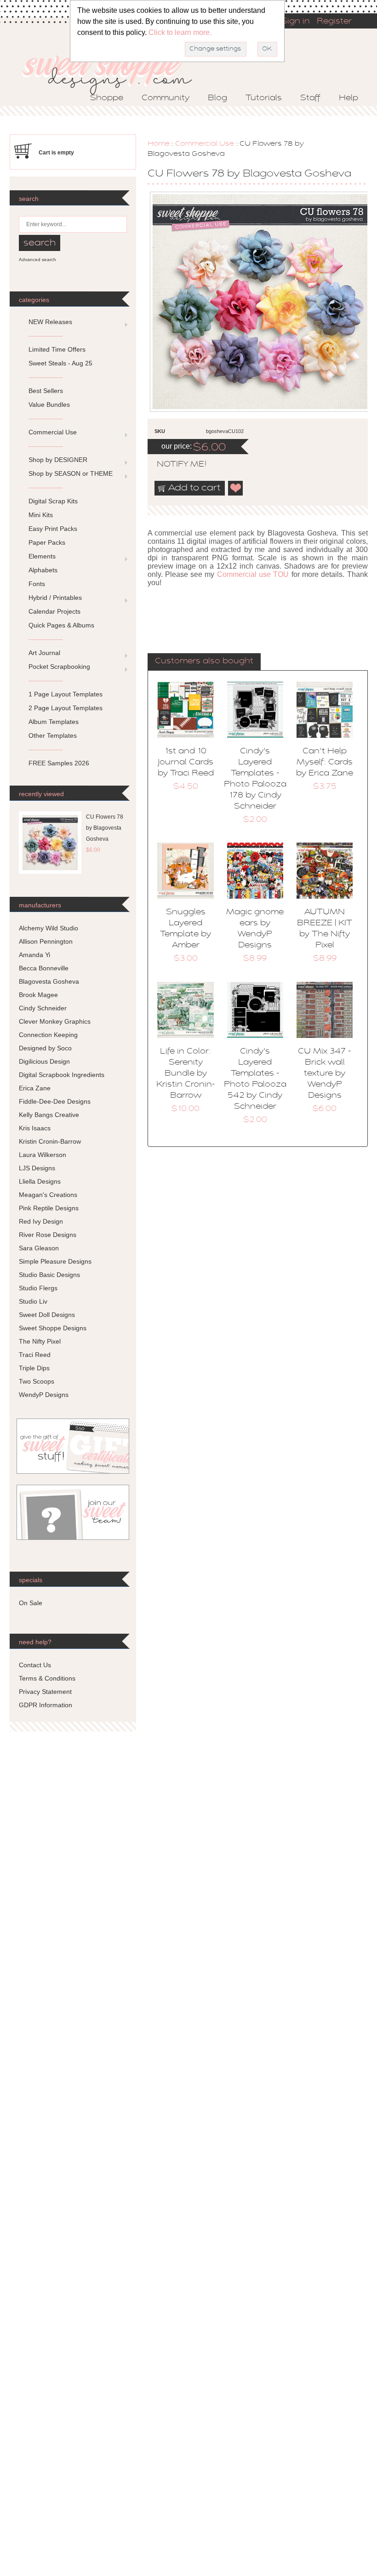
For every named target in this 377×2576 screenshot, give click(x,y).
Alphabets (43, 570)
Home (159, 144)
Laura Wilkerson (43, 1155)
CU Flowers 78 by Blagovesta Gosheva (105, 828)
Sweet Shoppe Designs (53, 1328)
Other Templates (53, 735)
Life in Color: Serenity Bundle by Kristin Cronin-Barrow (186, 1074)
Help (348, 98)
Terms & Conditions (47, 1678)
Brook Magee (38, 995)
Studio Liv (33, 1301)
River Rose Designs (48, 1235)
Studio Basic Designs (49, 1275)
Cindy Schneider (43, 1008)
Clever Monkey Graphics (55, 1021)
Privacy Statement (45, 1692)
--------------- (46, 336)
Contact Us (35, 1665)
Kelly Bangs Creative (49, 1115)
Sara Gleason (39, 1248)
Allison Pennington (46, 941)
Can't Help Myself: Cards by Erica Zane (325, 763)
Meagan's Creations (48, 1195)
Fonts (37, 584)
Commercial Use (205, 144)
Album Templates (54, 722)
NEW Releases (50, 322)
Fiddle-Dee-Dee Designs (55, 1101)
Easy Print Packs (53, 529)
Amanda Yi (34, 955)
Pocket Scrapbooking (59, 667)
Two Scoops (37, 1381)
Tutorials (264, 98)
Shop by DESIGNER (58, 460)
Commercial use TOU (253, 574)
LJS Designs (37, 1168)
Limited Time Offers (57, 349)
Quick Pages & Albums (61, 625)
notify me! (174, 465)
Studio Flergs (38, 1288)
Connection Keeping (48, 1035)
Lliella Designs (40, 1181)
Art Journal (44, 653)
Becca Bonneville (44, 968)
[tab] (204, 662)
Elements (42, 556)
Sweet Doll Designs (47, 1315)
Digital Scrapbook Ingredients (62, 1075)
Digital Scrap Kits (53, 501)
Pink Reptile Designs (49, 1208)
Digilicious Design (44, 1061)
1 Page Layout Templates (66, 694)
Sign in (296, 22)
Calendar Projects (54, 611)
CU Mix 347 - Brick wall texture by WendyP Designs (325, 1074)
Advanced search (37, 259)
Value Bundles (49, 405)
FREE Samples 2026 (59, 763)
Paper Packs (47, 542)
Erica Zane (35, 1088)
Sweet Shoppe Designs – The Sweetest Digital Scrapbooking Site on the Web (115, 72)
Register (334, 22)
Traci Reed (35, 1355)
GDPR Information (46, 1705)
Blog (217, 98)
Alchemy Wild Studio (49, 928)
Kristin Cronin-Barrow (50, 1141)
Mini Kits (41, 515)
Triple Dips (34, 1368)
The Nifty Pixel (40, 1341)
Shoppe (107, 98)
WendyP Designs (44, 1395)
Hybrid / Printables (55, 598)
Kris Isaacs (35, 1128)
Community (166, 98)
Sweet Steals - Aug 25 (60, 363)
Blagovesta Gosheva (49, 981)
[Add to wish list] (236, 488)
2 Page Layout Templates (66, 708)
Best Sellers (46, 391)
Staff (310, 98)
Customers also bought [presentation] (204, 661)
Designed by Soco (45, 1048)
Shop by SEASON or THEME (71, 473)
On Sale (31, 1603)
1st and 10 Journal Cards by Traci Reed (186, 763)
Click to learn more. (180, 32)
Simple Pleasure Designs (55, 1261)
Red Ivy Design (41, 1221)
